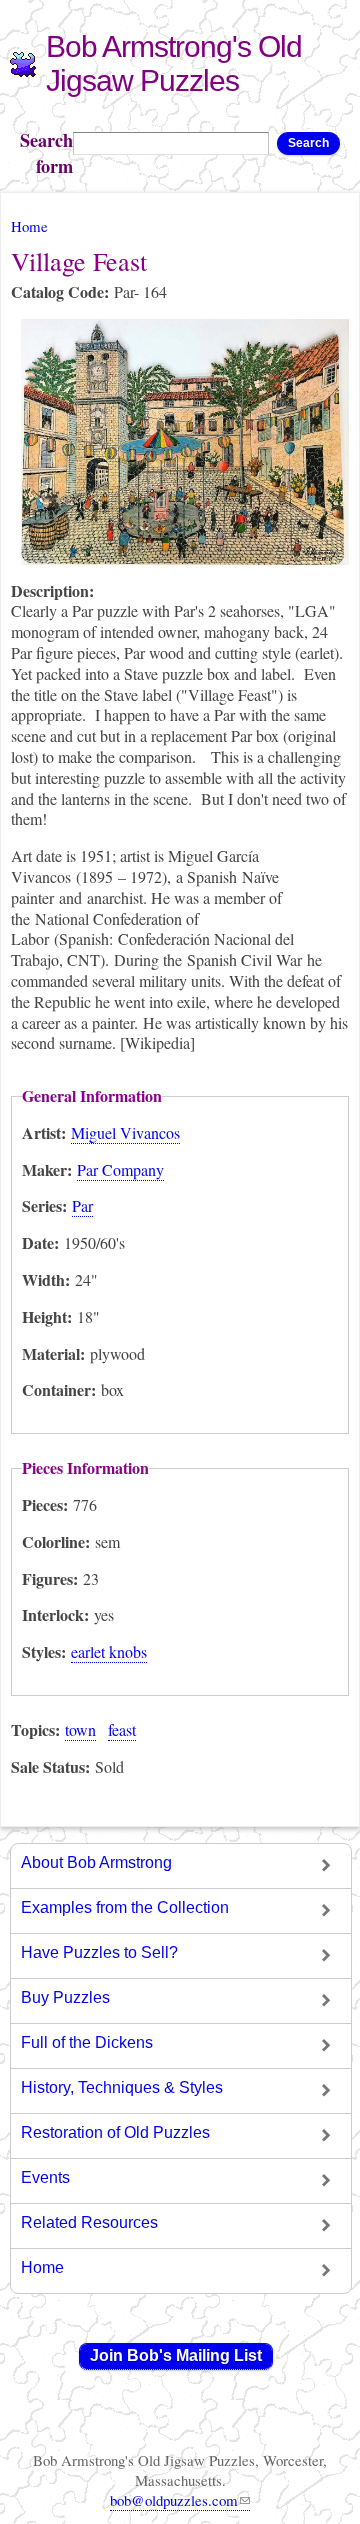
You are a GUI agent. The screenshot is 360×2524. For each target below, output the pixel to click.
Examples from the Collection (125, 1907)
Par (82, 1205)
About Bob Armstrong (96, 1862)
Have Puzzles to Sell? (99, 1952)
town (80, 1729)
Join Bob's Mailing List (176, 2355)
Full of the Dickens (87, 2042)
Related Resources (89, 2222)
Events (45, 2177)
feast (122, 1729)
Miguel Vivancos (125, 1132)
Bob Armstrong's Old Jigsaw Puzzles (174, 63)
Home (29, 226)
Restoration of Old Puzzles (115, 2132)
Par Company (120, 1169)
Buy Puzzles (65, 1997)
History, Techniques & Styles (122, 2087)
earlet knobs (109, 1651)
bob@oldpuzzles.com (174, 2500)
